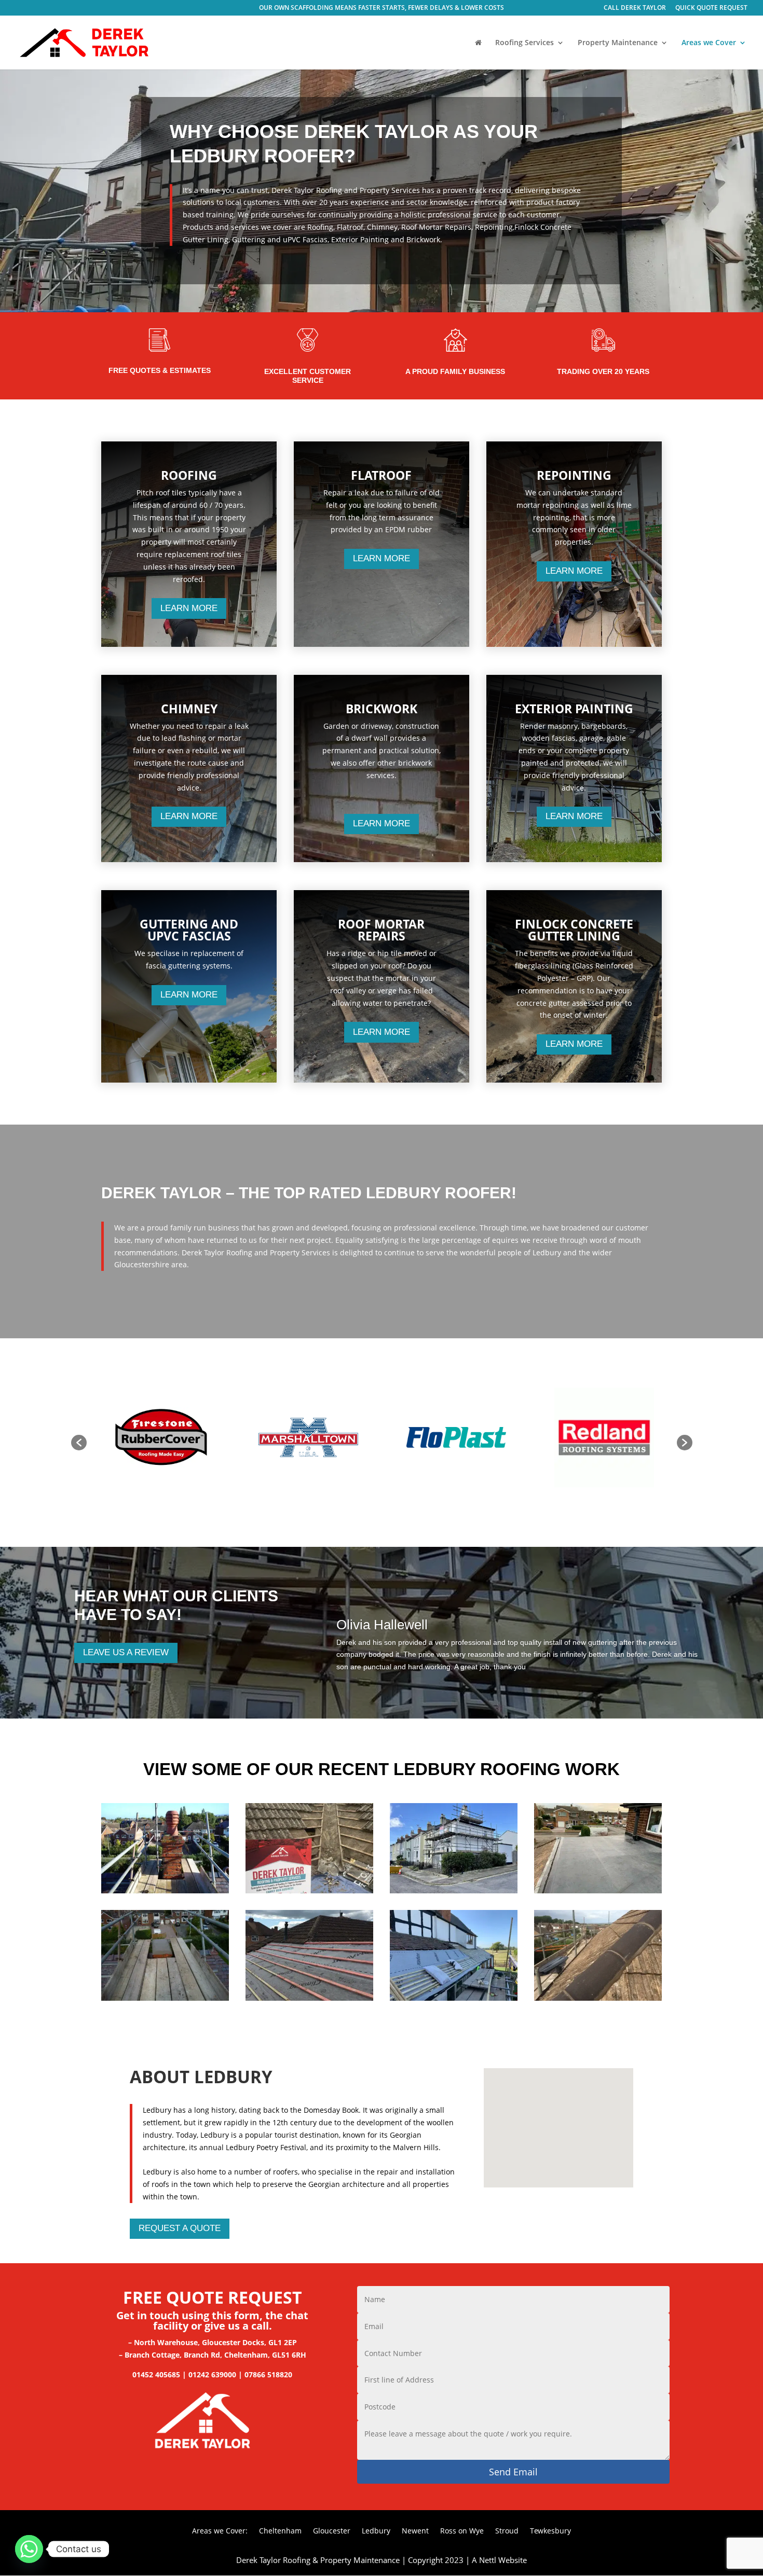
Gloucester (332, 2531)
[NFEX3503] (598, 1891)
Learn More (189, 608)
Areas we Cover (709, 43)
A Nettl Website (499, 2560)
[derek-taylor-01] (454, 1998)
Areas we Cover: (220, 2531)
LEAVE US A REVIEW (126, 1652)
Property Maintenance (618, 43)
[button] (79, 1443)
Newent (415, 2531)
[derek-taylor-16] (598, 1998)
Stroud (507, 2531)
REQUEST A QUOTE (180, 2228)
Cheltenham (280, 2531)
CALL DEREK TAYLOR (635, 8)
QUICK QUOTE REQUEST (711, 8)
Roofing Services (524, 43)
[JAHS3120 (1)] (309, 1998)
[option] (161, 1438)
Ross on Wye (462, 2531)
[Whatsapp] (29, 2549)
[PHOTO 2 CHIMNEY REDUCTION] (165, 1998)
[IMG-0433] (454, 1891)
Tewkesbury (550, 2531)
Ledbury (376, 2531)
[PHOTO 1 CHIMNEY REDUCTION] (165, 1891)
